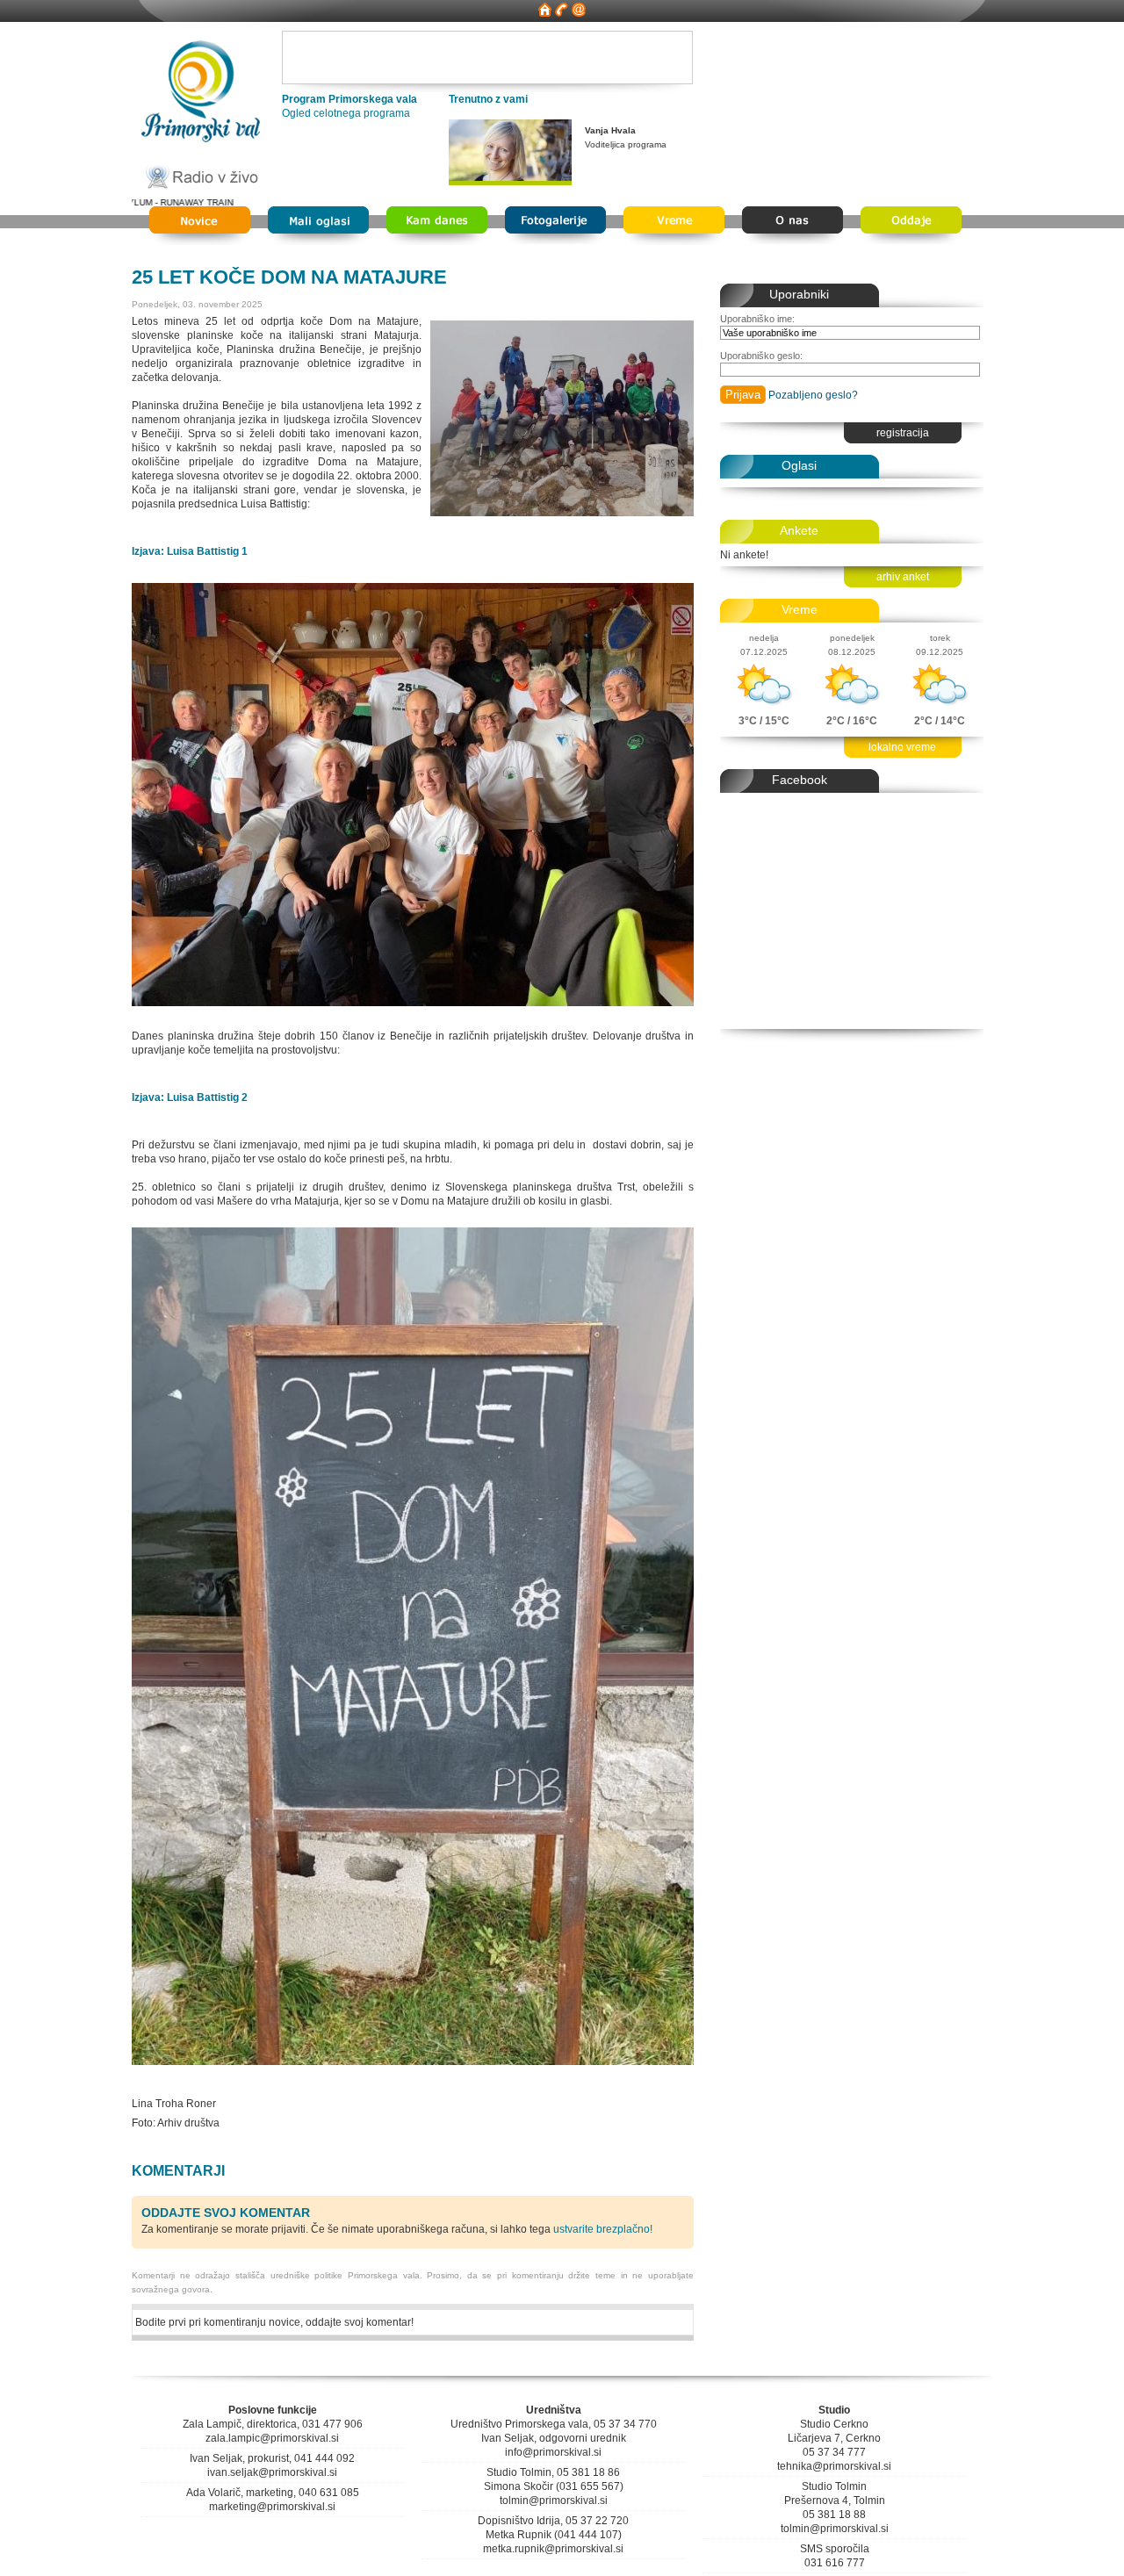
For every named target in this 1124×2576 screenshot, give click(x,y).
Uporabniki (799, 294)
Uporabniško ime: (757, 319)
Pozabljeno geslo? (813, 395)
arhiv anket (903, 577)
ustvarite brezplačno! (603, 2229)
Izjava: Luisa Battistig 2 (190, 1097)
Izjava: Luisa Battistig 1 (190, 551)
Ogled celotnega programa (346, 113)
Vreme (800, 609)
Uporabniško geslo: (761, 356)
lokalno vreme (902, 747)
